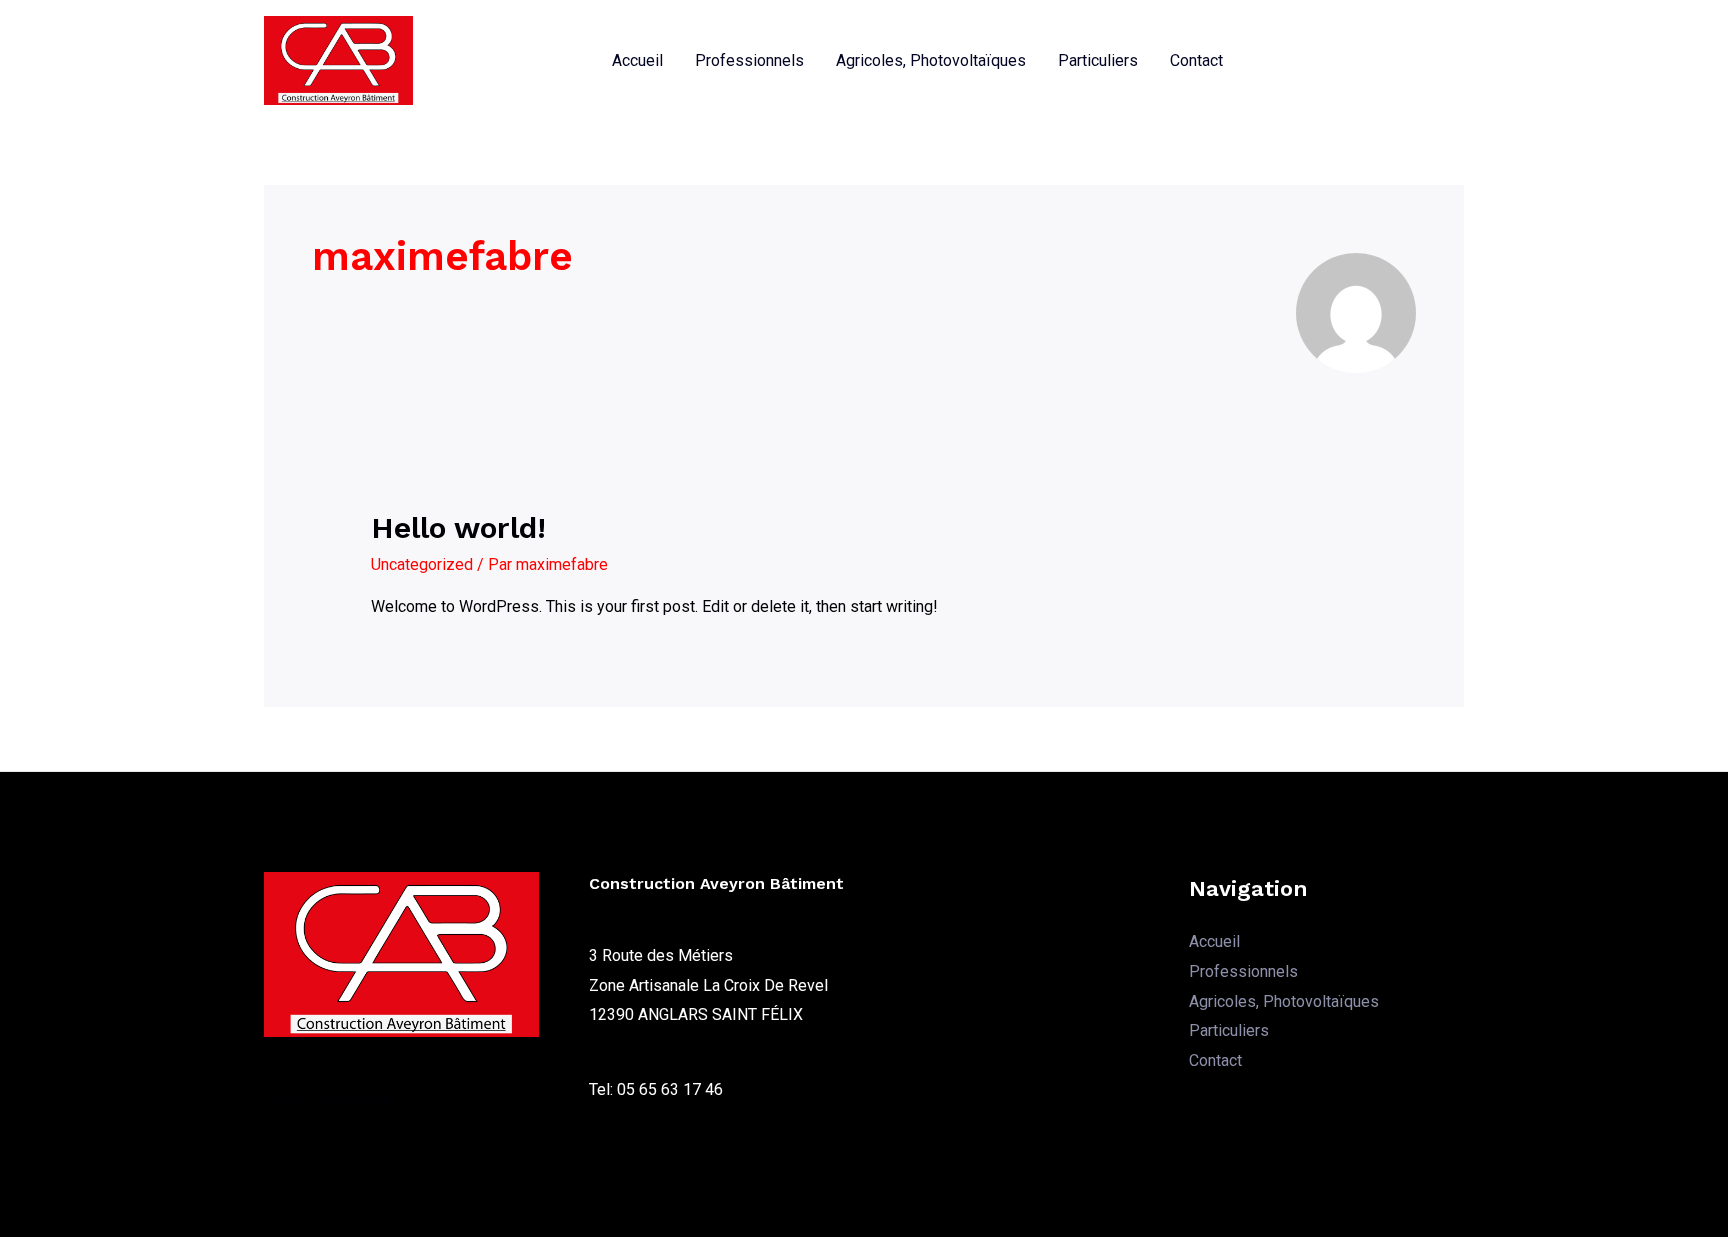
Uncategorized (422, 564)
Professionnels (749, 60)
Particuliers (1098, 60)
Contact (1196, 60)
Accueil (637, 60)
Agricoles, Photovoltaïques (931, 60)
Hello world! (458, 527)
